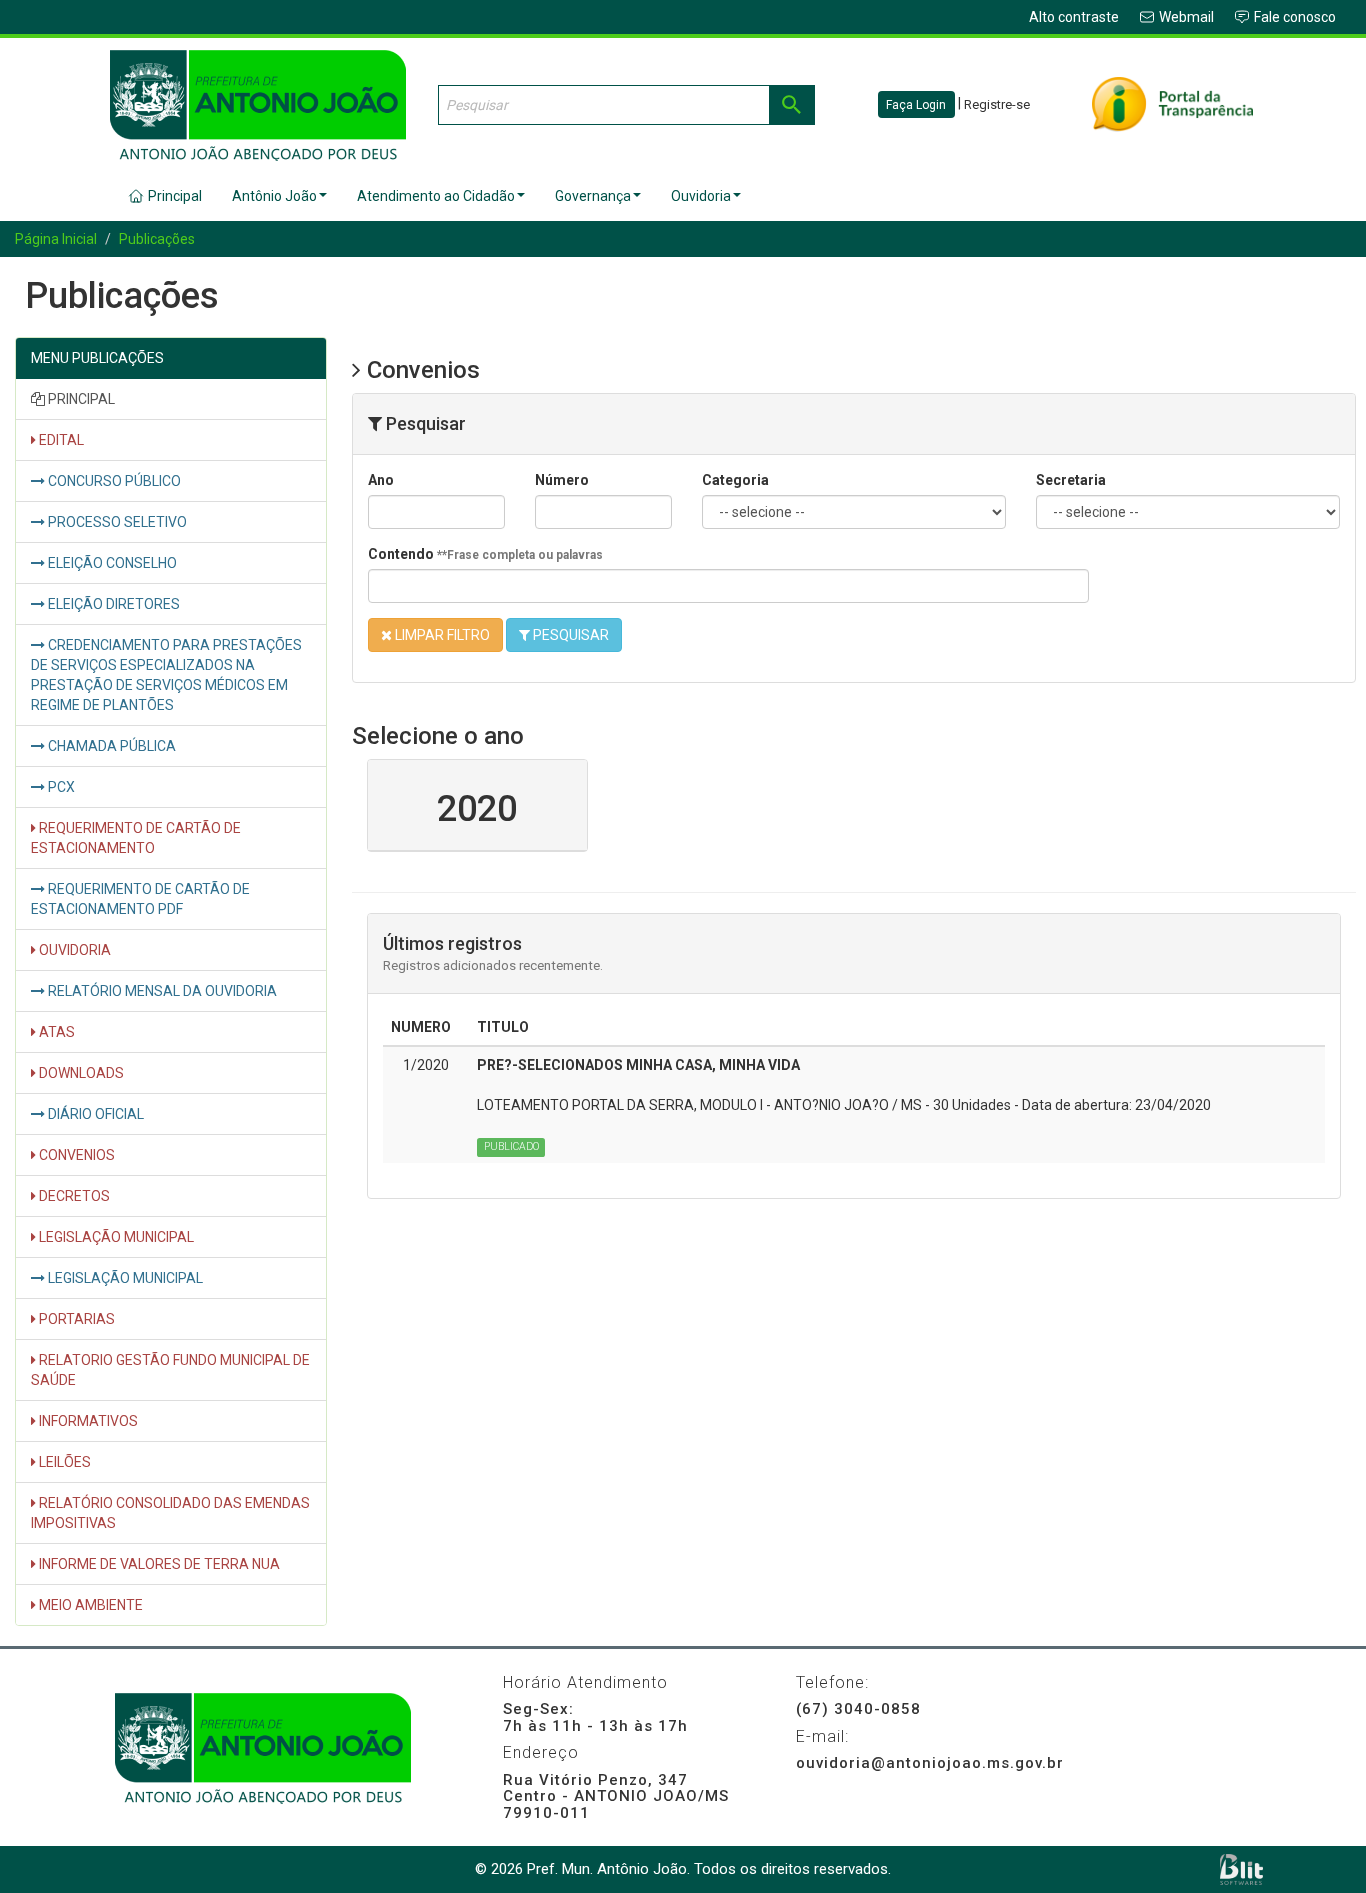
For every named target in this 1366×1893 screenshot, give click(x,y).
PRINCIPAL (80, 399)
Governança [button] (593, 196)
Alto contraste (1074, 17)
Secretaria (1071, 480)
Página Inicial (56, 239)
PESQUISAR (569, 635)
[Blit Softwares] (1241, 1869)
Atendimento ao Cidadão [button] (436, 196)
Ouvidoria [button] (701, 196)
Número (562, 480)
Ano (381, 480)
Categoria (735, 480)
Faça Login (916, 105)
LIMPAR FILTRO (441, 635)
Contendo (485, 554)
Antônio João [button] (274, 196)
